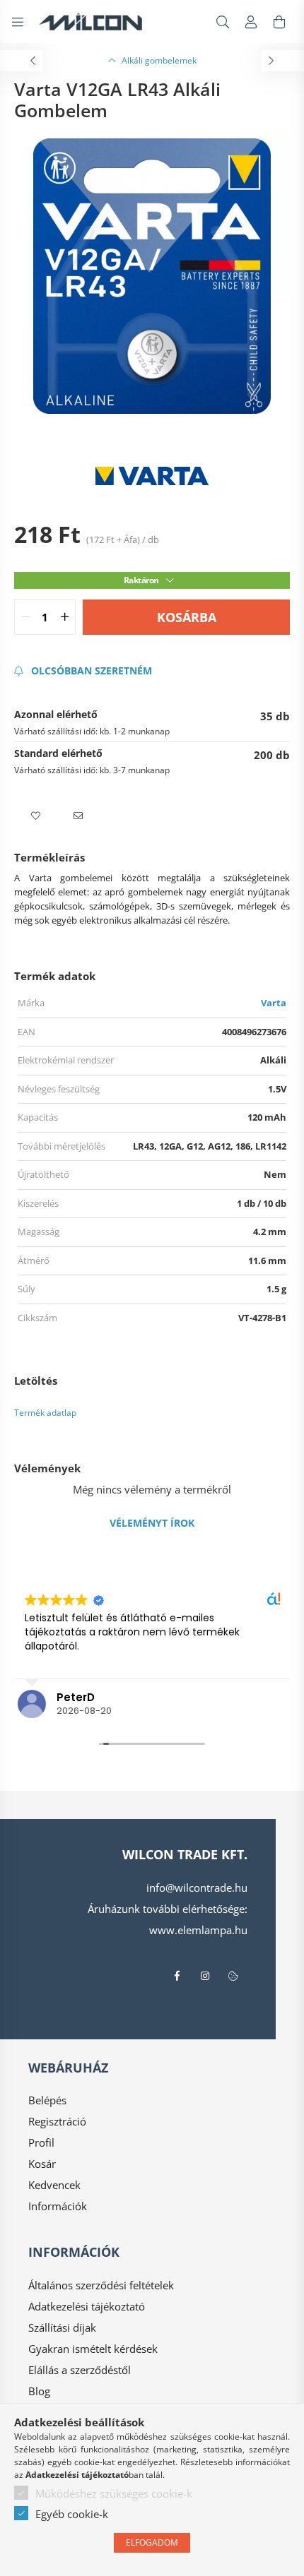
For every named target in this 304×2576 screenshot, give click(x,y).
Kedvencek (54, 2185)
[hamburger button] (18, 22)
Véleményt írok (152, 1523)
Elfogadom (152, 2542)
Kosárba (187, 617)
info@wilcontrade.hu (197, 1888)
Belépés (47, 2100)
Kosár (42, 2164)
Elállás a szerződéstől (80, 2370)
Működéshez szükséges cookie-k (114, 2493)
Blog (39, 2391)
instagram (205, 1976)
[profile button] (251, 22)
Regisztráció (57, 2121)
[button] (35, 816)
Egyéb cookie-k (72, 2514)
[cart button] (279, 22)
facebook (177, 1976)
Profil (41, 2142)
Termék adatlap (45, 1413)
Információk (58, 2206)
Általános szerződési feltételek (101, 2285)
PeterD (76, 1697)
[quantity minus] (25, 617)
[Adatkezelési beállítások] (233, 1976)
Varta (274, 1003)
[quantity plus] (64, 617)
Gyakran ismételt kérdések (93, 2349)
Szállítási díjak (62, 2327)
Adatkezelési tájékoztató (87, 2306)
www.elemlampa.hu (198, 1930)
